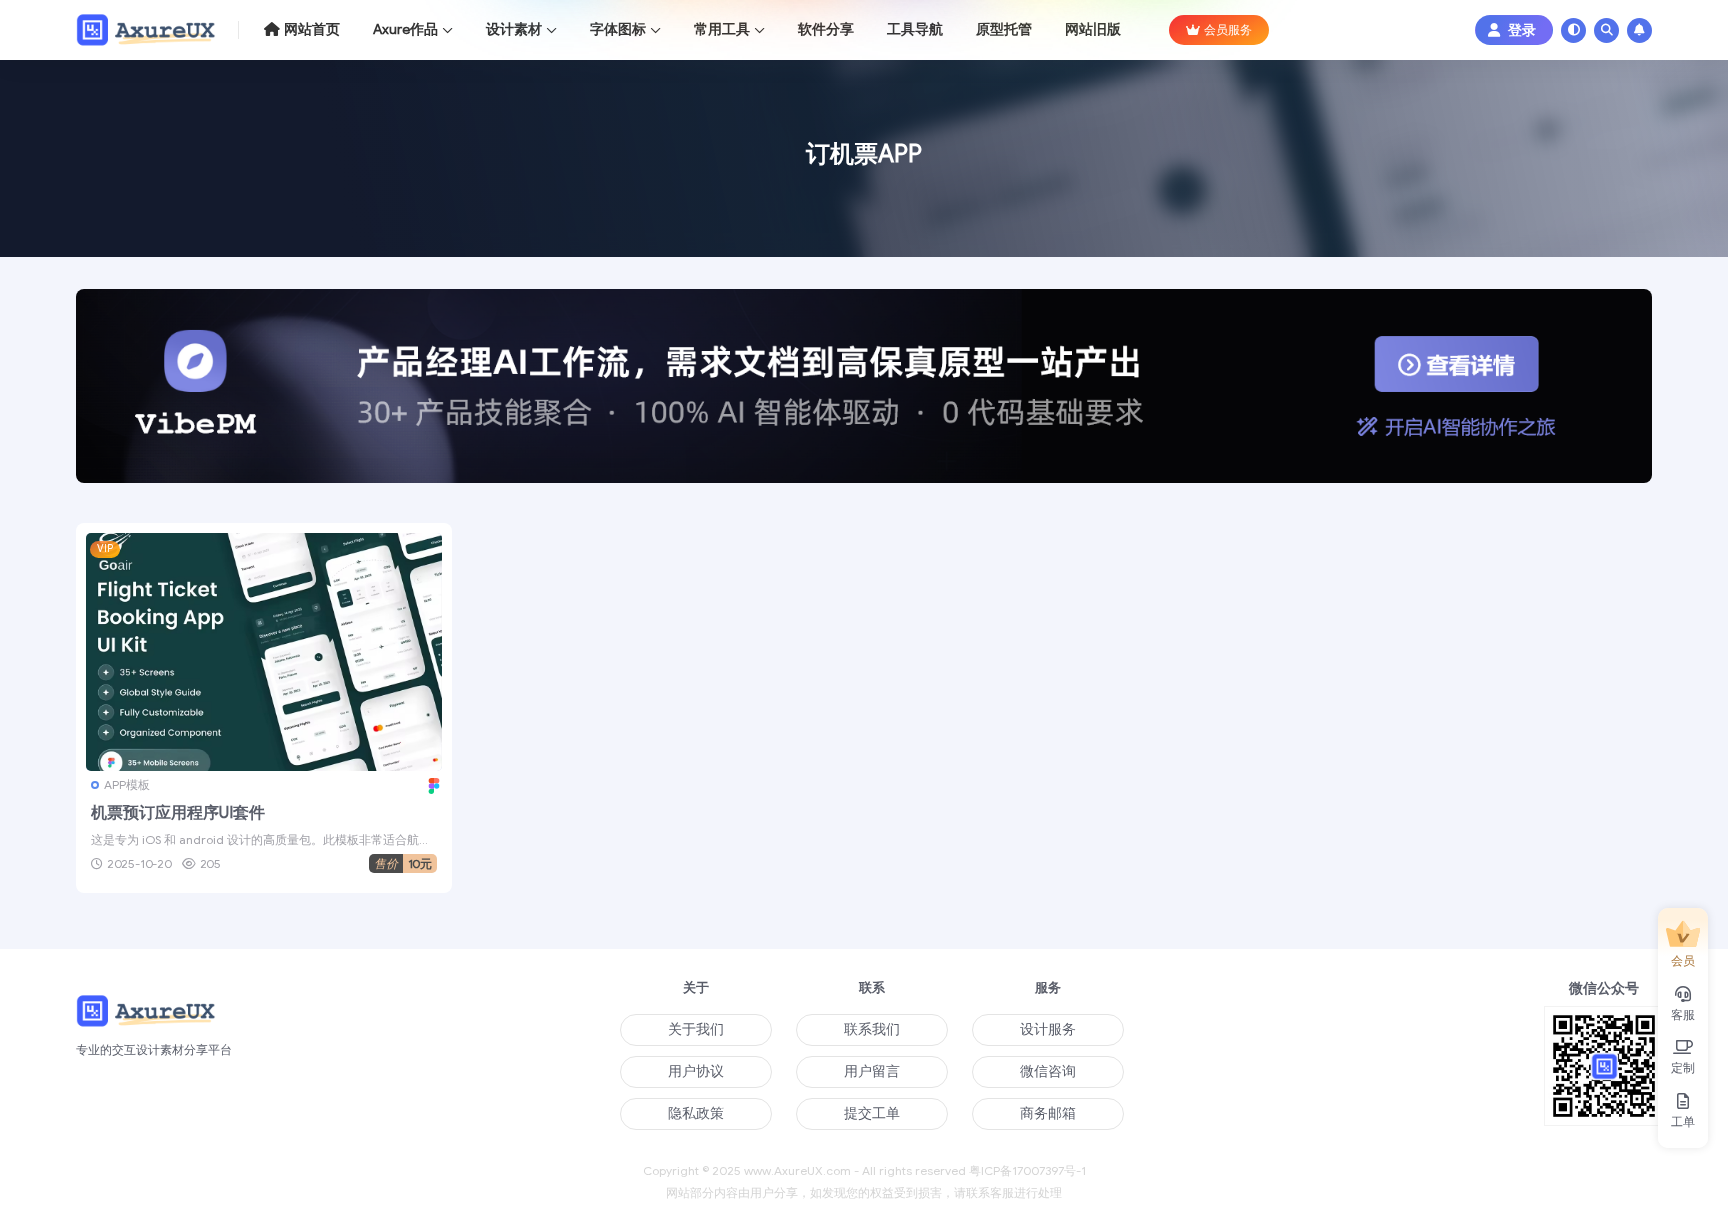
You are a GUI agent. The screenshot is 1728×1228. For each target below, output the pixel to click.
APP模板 (127, 784)
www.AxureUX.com (797, 1170)
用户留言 (872, 1071)
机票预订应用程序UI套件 (178, 813)
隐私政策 (696, 1113)
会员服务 (1228, 29)
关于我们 (696, 1029)
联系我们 (872, 1029)
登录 (1522, 30)
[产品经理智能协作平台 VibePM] (864, 393)
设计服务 (1048, 1029)
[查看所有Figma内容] (431, 784)
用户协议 (696, 1071)
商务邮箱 (1048, 1113)
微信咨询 (1048, 1071)
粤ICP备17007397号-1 (1027, 1170)
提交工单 (872, 1113)
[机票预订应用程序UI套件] (264, 651)
